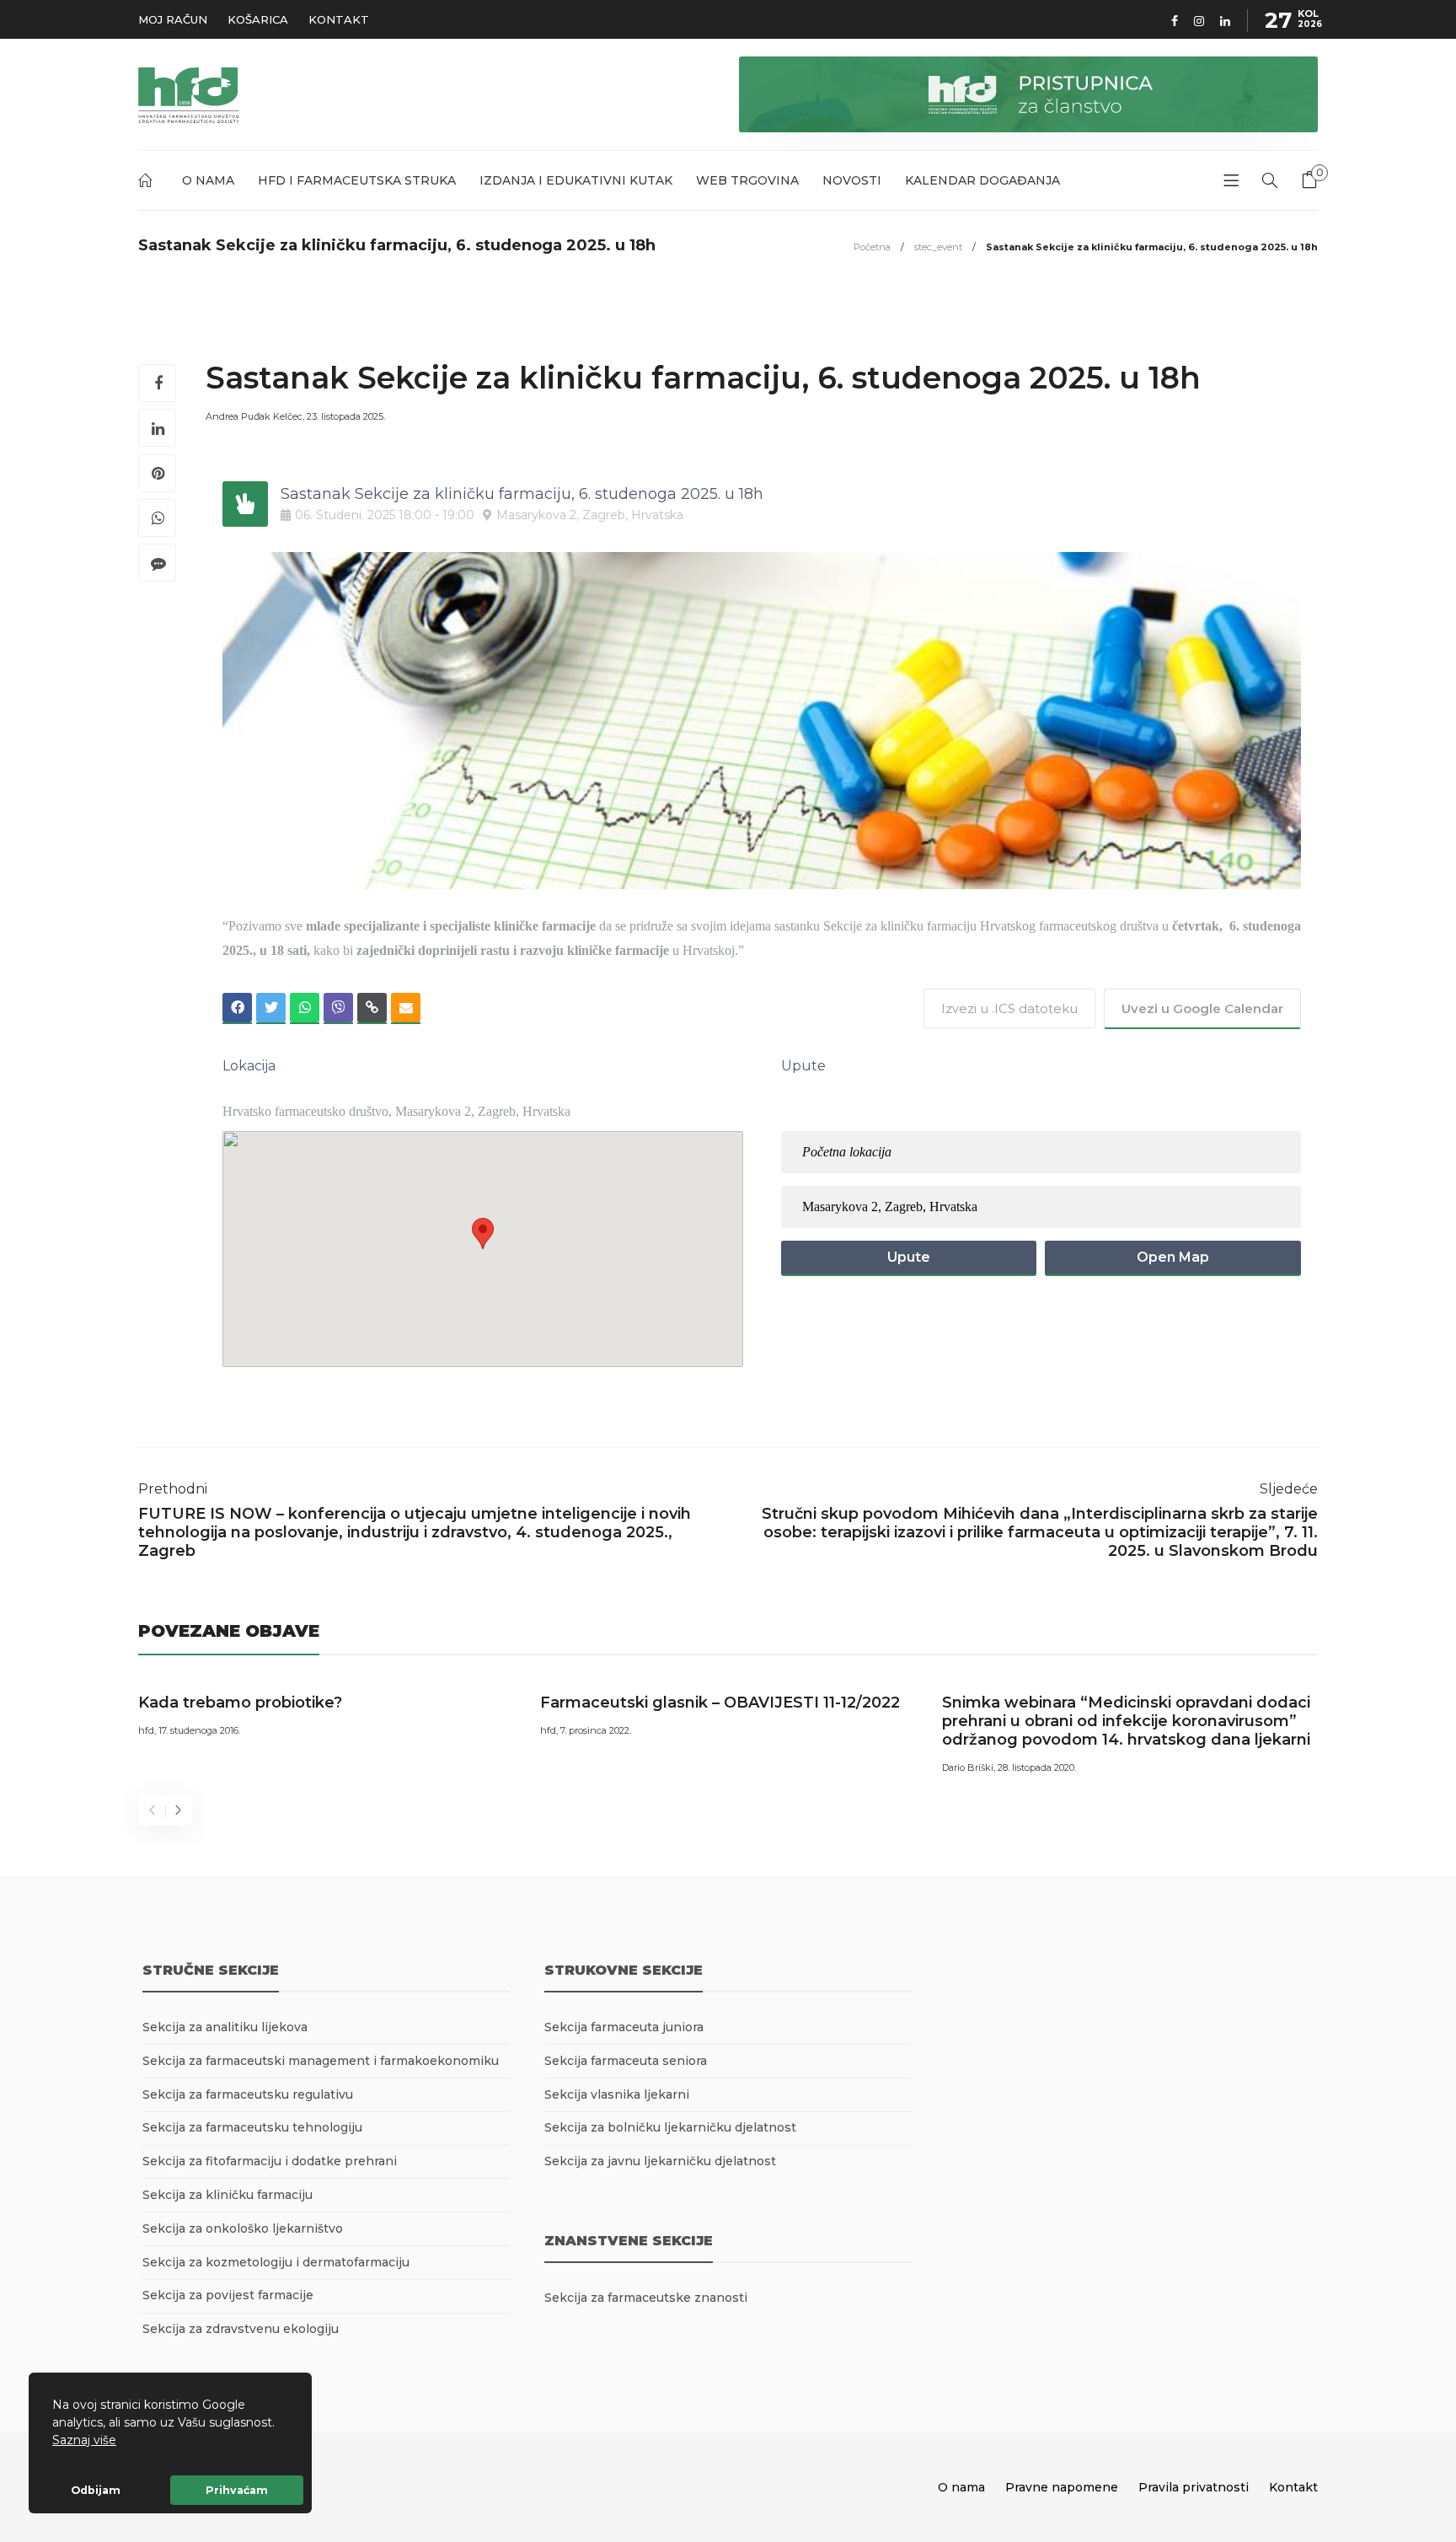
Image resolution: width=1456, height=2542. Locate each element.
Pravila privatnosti (1194, 2487)
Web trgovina (747, 180)
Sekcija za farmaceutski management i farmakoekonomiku (321, 2061)
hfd (146, 1730)
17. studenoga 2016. (199, 1730)
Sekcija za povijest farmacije (228, 2295)
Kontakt (339, 19)
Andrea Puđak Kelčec (254, 416)
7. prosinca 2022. (596, 1730)
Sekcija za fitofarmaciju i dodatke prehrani (270, 2161)
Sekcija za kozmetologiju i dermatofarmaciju (276, 2262)
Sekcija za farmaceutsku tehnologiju (252, 2127)
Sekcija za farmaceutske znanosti (646, 2298)
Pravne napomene (1062, 2487)
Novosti (852, 180)
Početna (148, 183)
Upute (909, 1257)
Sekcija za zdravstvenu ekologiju (241, 2329)
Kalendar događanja (982, 180)
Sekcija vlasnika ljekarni (617, 2094)
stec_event (938, 247)
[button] (122, 2442)
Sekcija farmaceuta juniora (624, 2027)
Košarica (258, 19)
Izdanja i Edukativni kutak (576, 180)
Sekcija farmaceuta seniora (626, 2061)
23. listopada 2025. (346, 416)
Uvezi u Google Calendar (1202, 1008)
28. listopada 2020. (1037, 1767)
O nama (208, 180)
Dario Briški (968, 1767)
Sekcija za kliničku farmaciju (227, 2195)
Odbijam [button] (96, 2490)
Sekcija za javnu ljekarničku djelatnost (660, 2161)
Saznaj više (84, 2440)
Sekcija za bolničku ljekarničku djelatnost (670, 2127)
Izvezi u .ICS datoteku (1009, 1008)
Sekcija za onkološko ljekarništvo (243, 2228)
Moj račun (173, 19)
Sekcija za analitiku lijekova (225, 2027)
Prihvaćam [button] (237, 2490)
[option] (327, 1712)
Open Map (1173, 1257)
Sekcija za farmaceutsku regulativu (248, 2094)
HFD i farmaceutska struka (357, 180)
